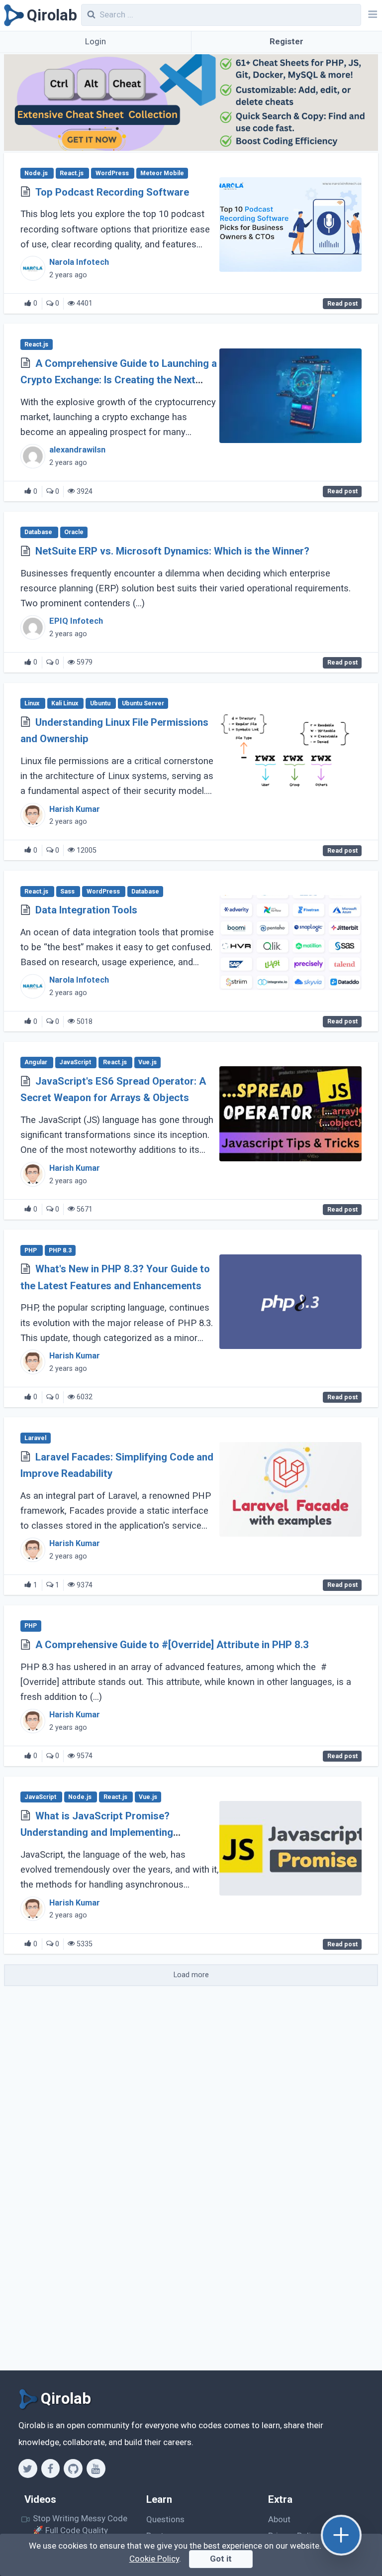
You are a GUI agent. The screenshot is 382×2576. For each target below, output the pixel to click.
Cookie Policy (154, 2559)
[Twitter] (28, 2468)
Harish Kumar (75, 809)
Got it (221, 2559)
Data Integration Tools (86, 910)
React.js (72, 173)
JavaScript (76, 1063)
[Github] (73, 2468)
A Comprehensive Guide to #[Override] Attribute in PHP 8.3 (172, 1645)
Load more (191, 1975)
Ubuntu (101, 703)
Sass (68, 892)
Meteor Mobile (162, 173)
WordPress (113, 173)
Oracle (74, 533)
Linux (33, 703)
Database (39, 533)
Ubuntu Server (143, 703)
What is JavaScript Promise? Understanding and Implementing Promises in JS (97, 1833)
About (279, 2519)
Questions (165, 2519)
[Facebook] (50, 2468)
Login (95, 41)
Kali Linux (65, 703)
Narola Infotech (79, 262)
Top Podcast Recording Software (112, 192)
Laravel (35, 1438)
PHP (31, 1250)
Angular (37, 1063)
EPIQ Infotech (76, 621)
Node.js (37, 173)
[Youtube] (96, 2468)
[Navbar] (372, 15)
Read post (342, 304)
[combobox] (221, 15)
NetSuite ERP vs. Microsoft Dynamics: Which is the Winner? (172, 551)
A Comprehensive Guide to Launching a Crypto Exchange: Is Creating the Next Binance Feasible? (119, 380)
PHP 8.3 (60, 1250)
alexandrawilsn (77, 450)
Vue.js (147, 1063)
